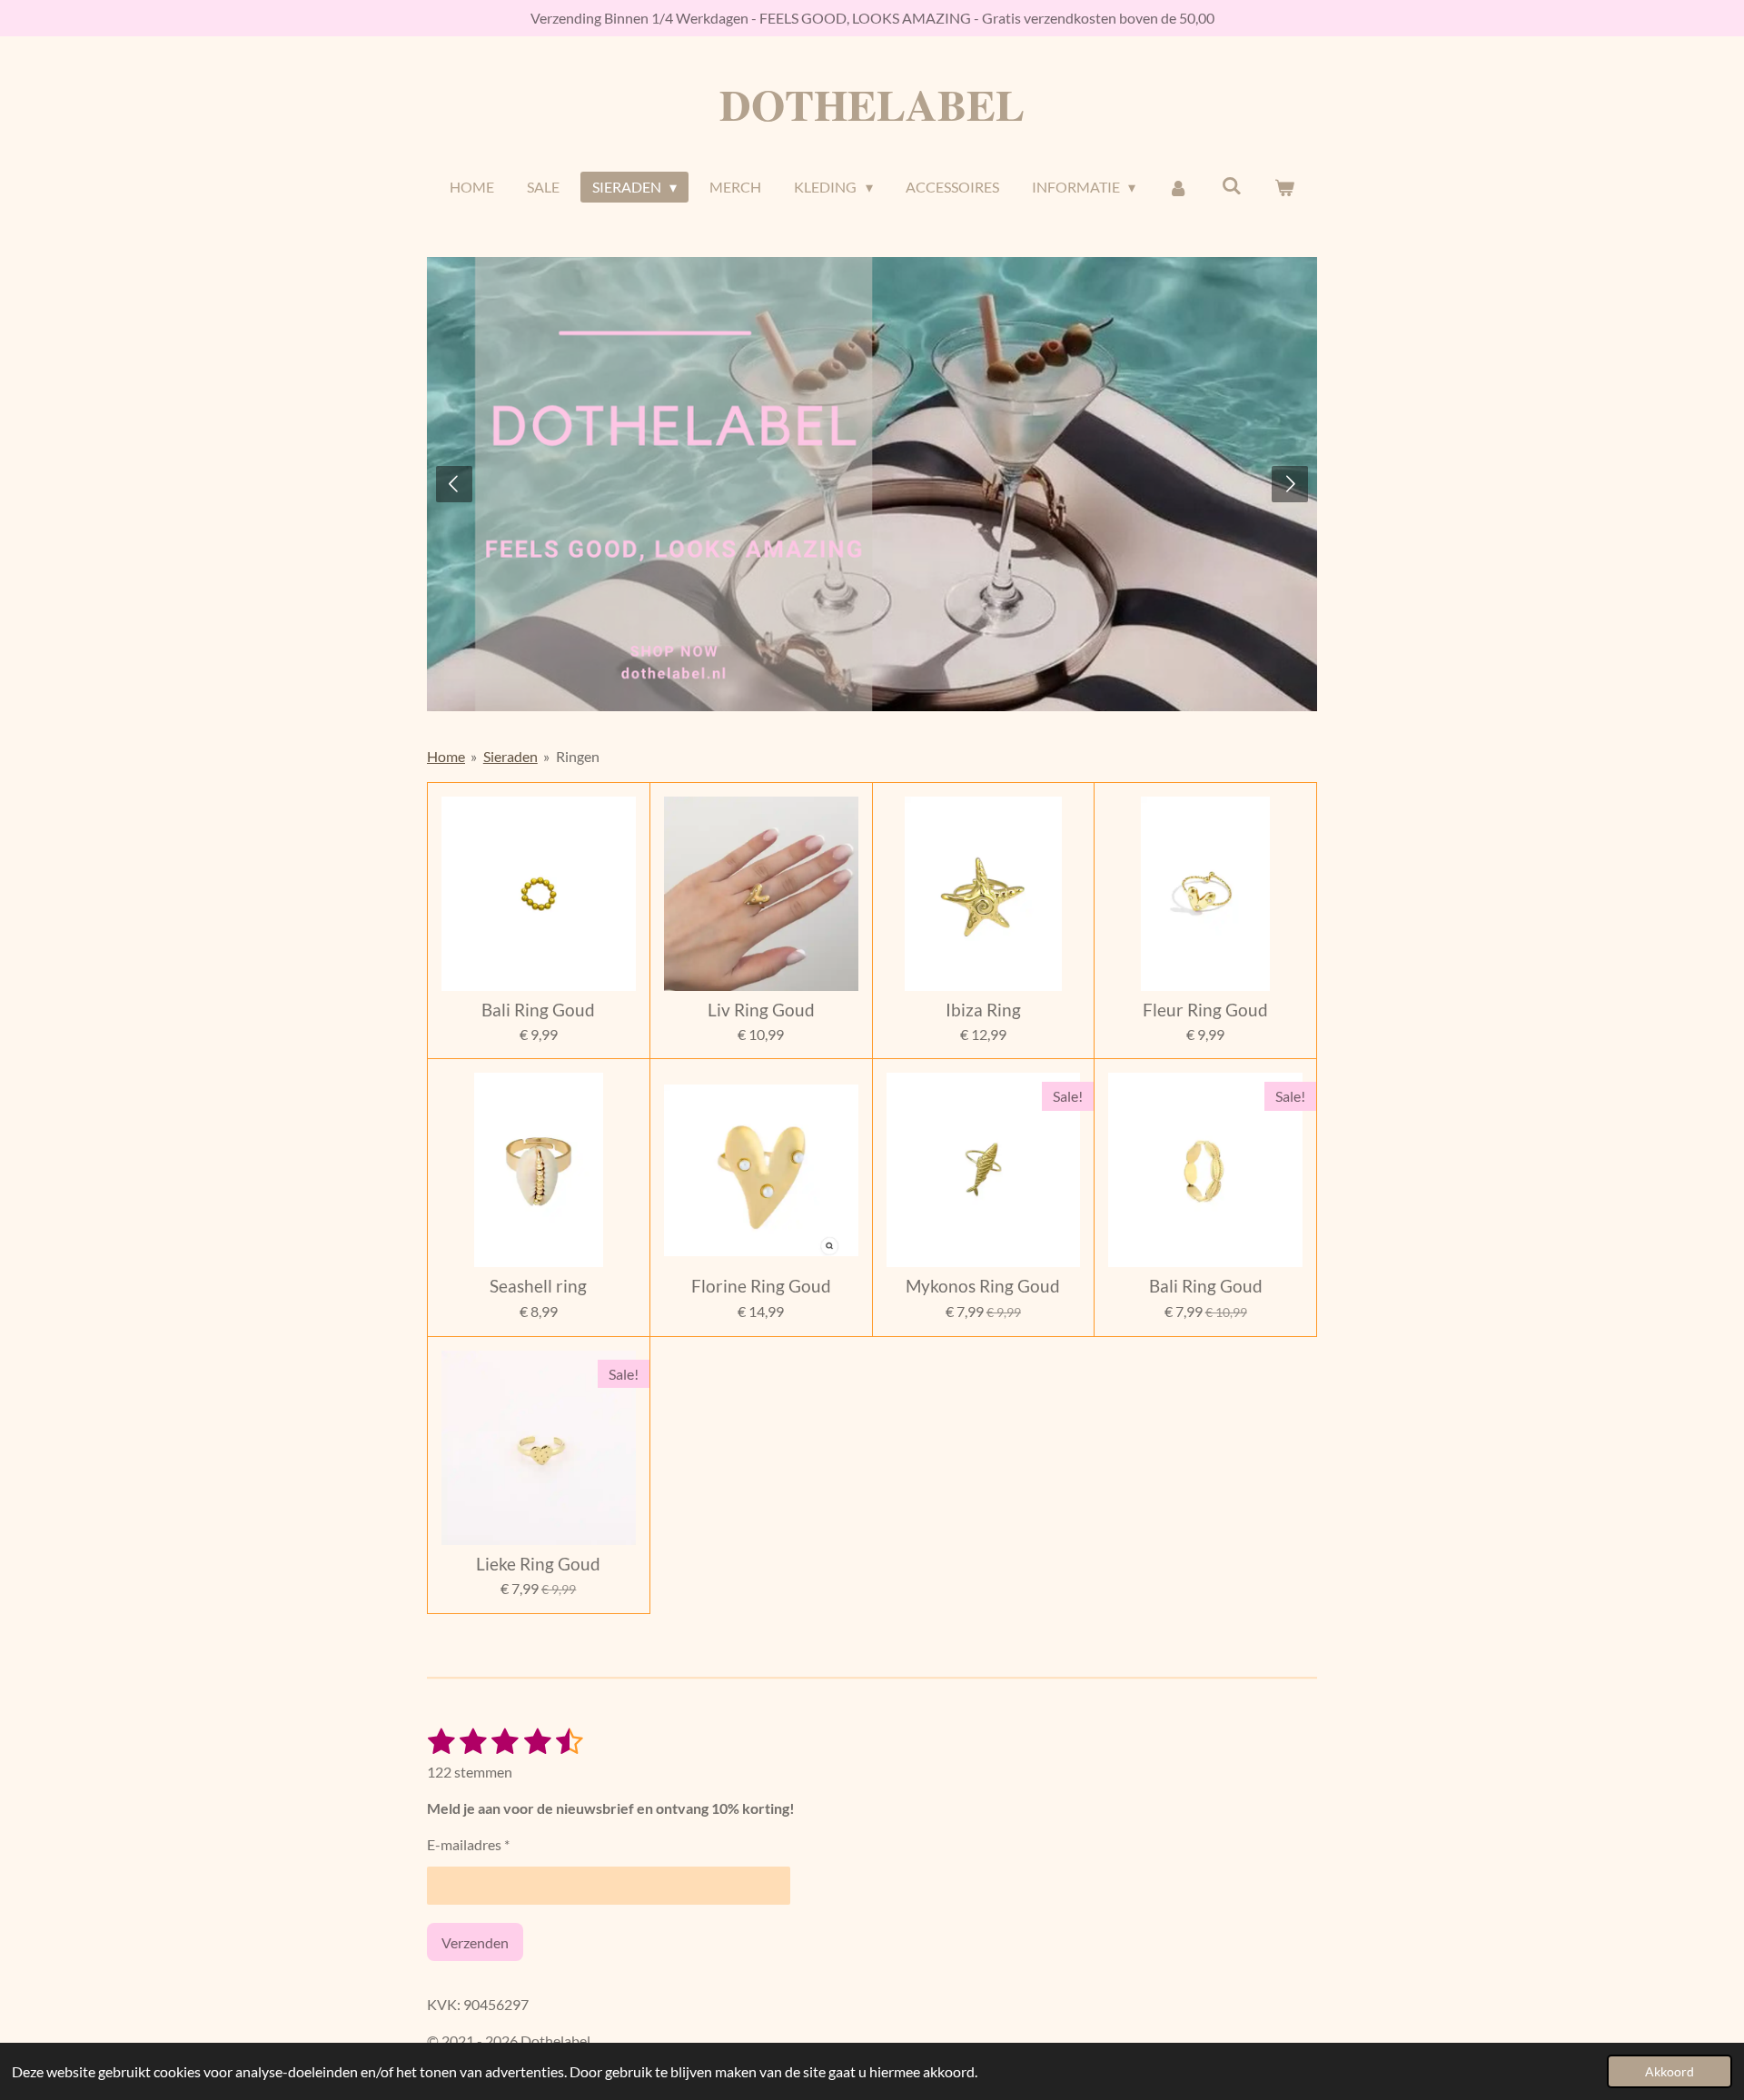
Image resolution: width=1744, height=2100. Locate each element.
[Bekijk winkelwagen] (1284, 187)
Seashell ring (538, 1286)
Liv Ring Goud (761, 1010)
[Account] (1178, 187)
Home (446, 756)
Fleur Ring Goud (1205, 1010)
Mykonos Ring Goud (983, 1286)
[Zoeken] (1231, 185)
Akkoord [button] (1670, 2071)
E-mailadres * (468, 1844)
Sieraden (510, 756)
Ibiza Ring (983, 1010)
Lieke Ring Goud (538, 1564)
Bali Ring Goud (538, 1010)
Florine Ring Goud (761, 1286)
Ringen (578, 756)
